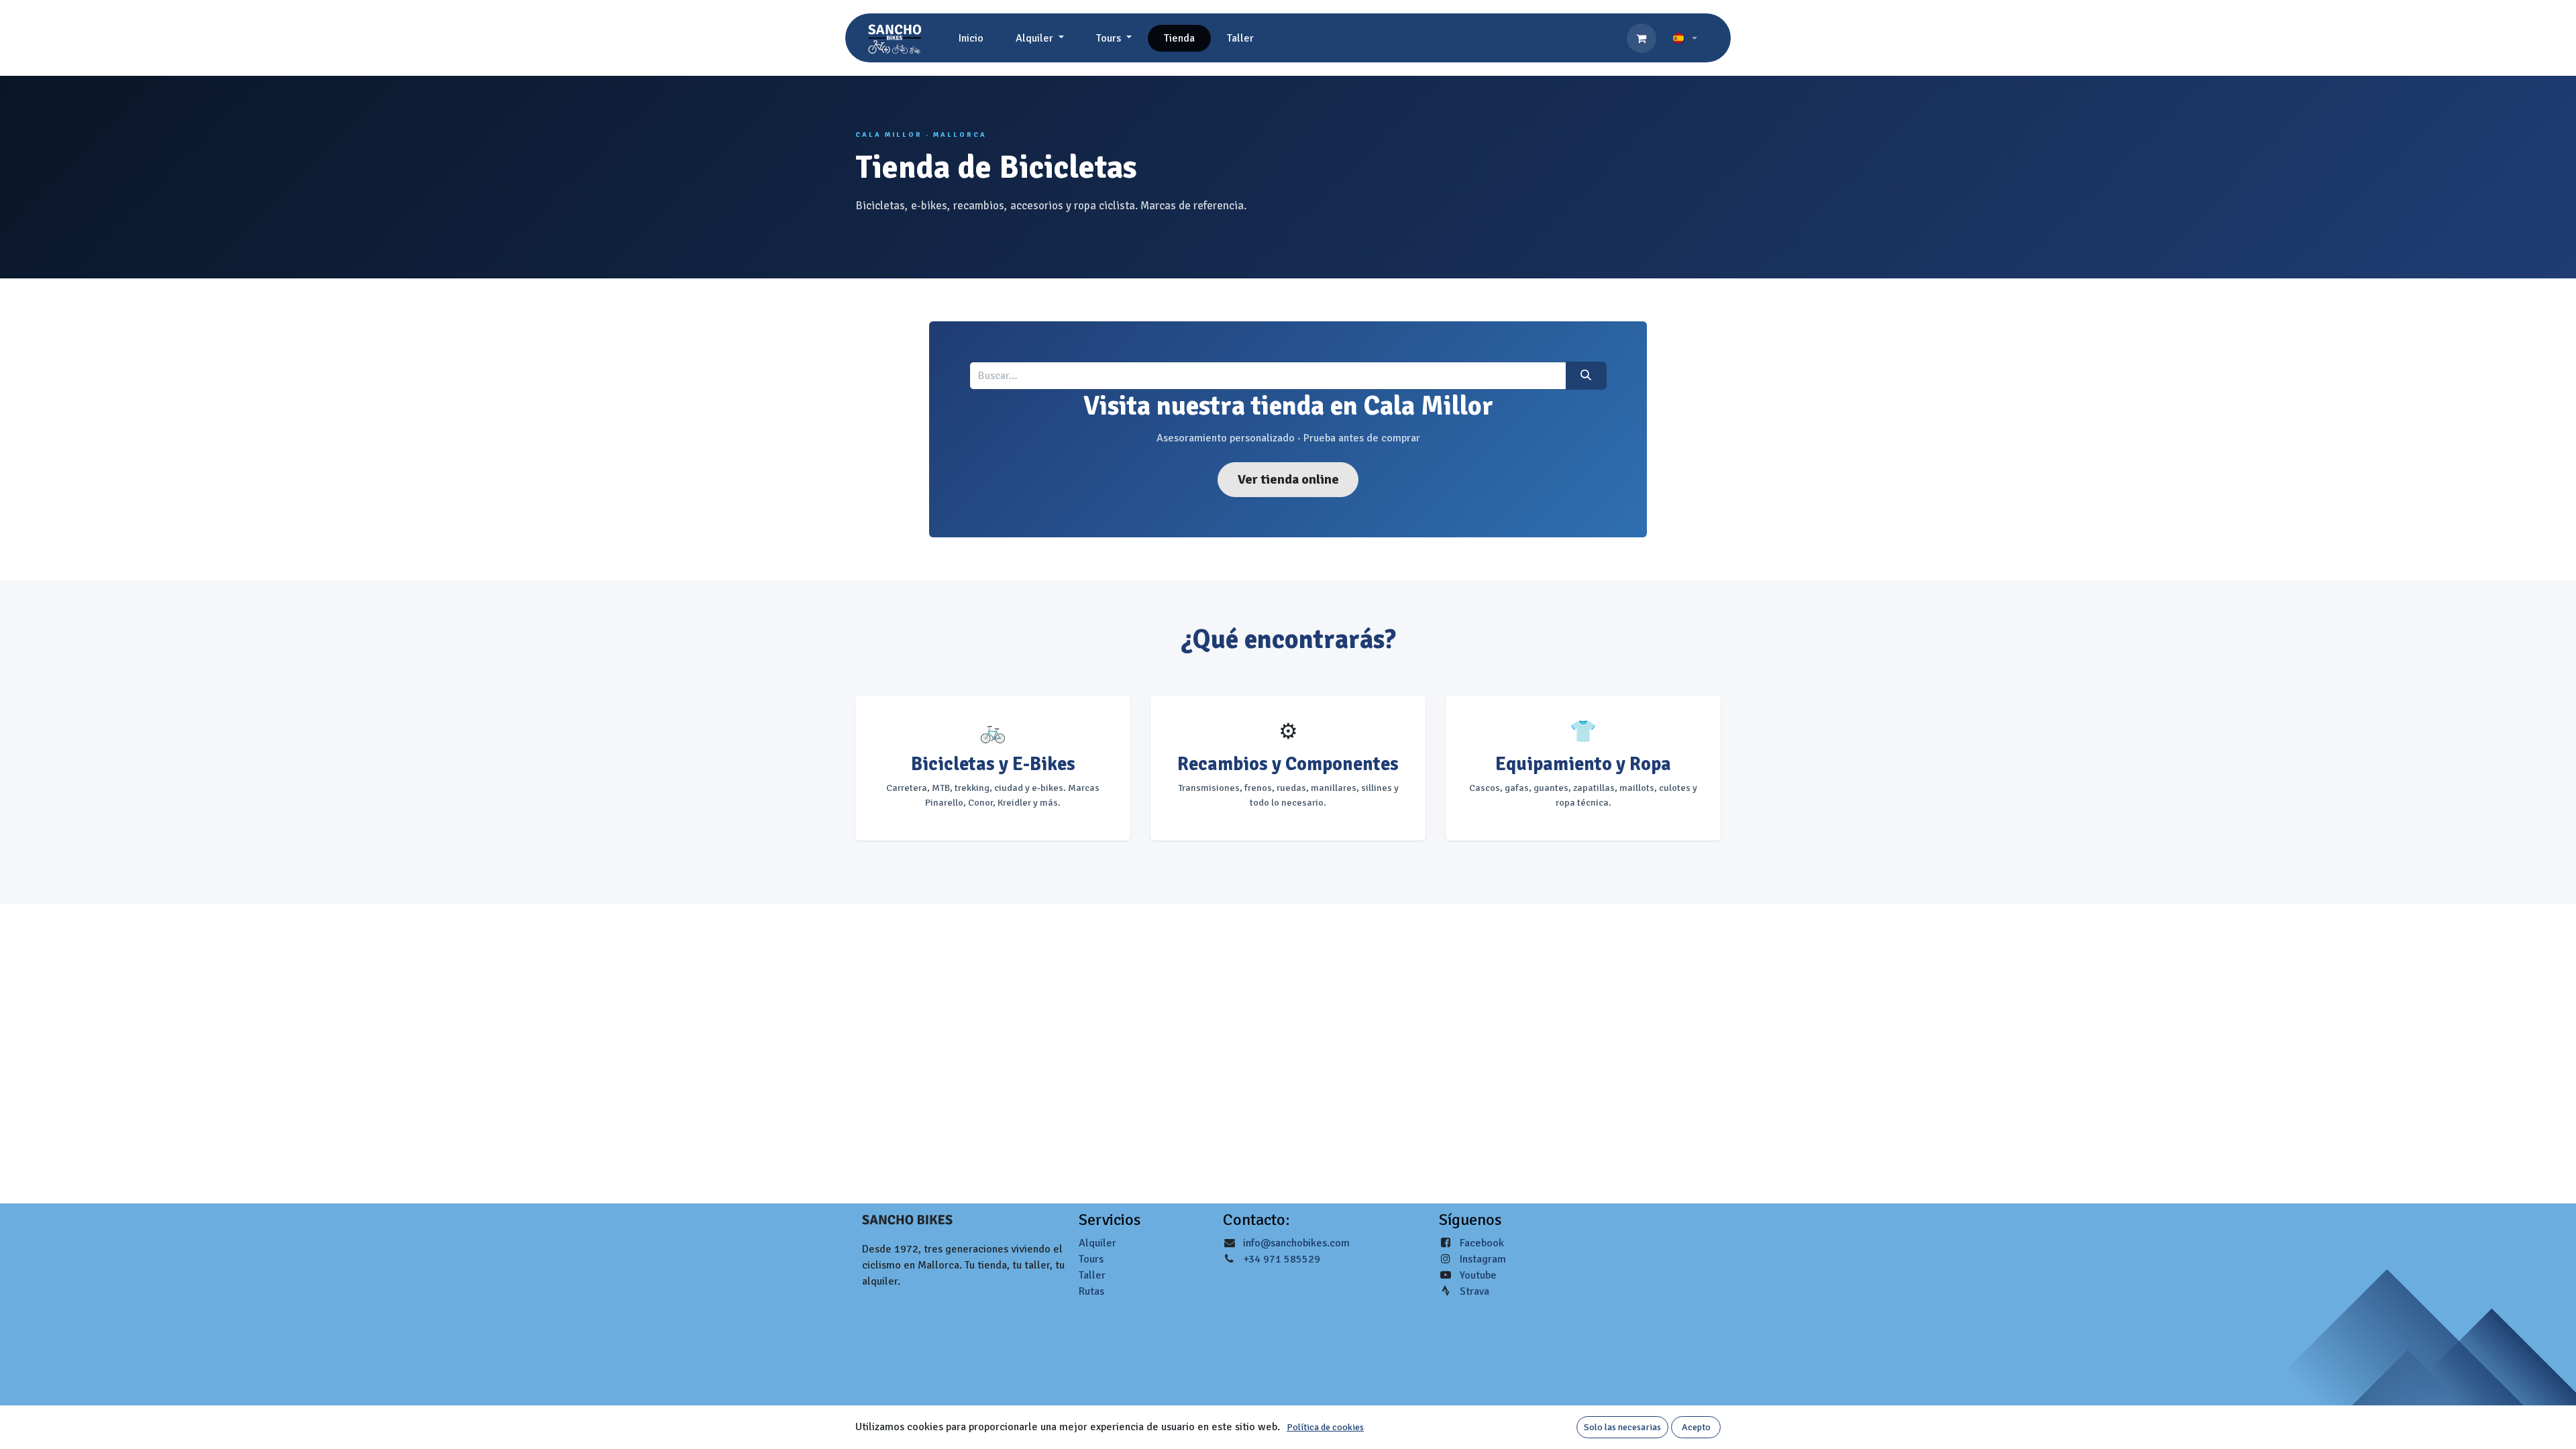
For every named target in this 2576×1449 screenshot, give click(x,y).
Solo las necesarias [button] (1622, 1427)
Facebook (1482, 1243)
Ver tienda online (1288, 479)
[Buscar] (1586, 376)
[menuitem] (971, 38)
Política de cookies (1325, 1427)
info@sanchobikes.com (1296, 1243)
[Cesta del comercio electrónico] (1642, 38)
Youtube (1478, 1275)
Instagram (1483, 1259)
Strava (1474, 1291)
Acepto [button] (1696, 1427)
